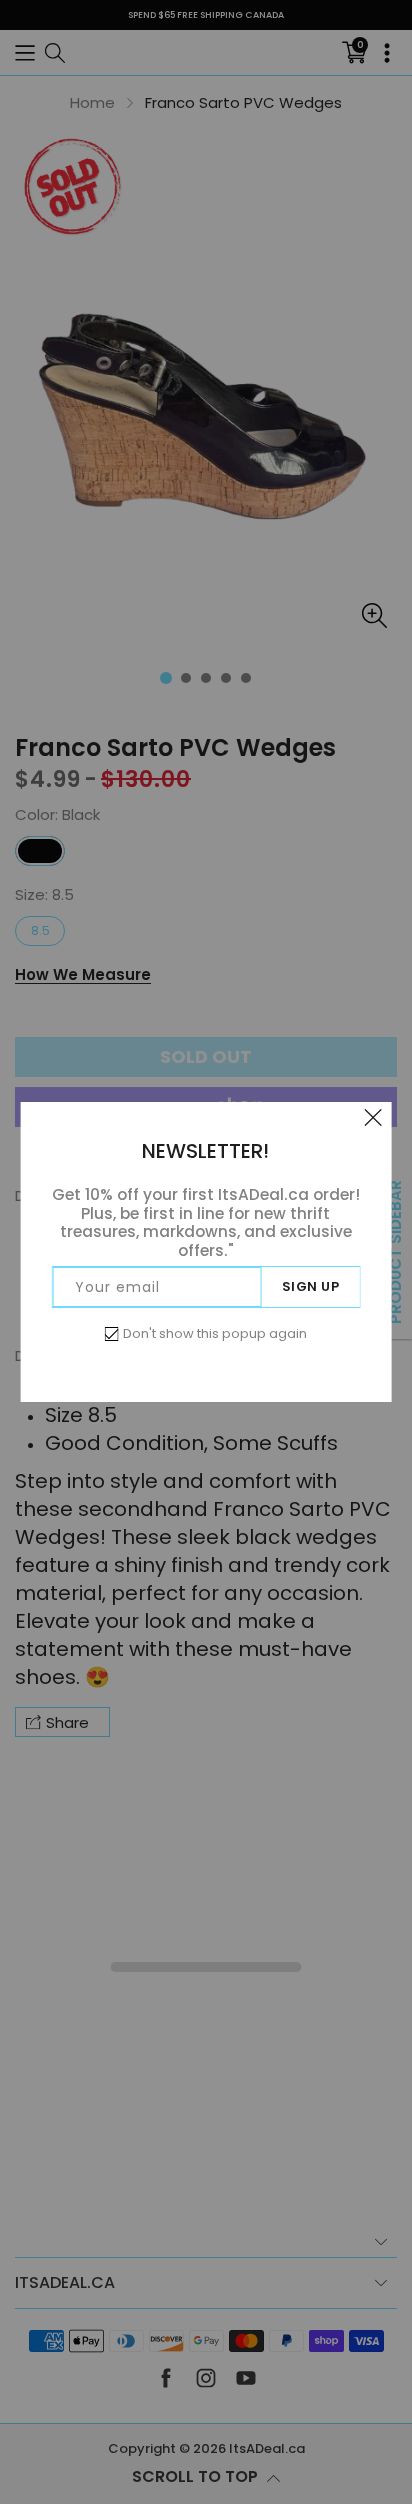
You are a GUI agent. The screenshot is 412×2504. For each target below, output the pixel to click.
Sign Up (311, 1286)
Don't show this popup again (215, 1333)
